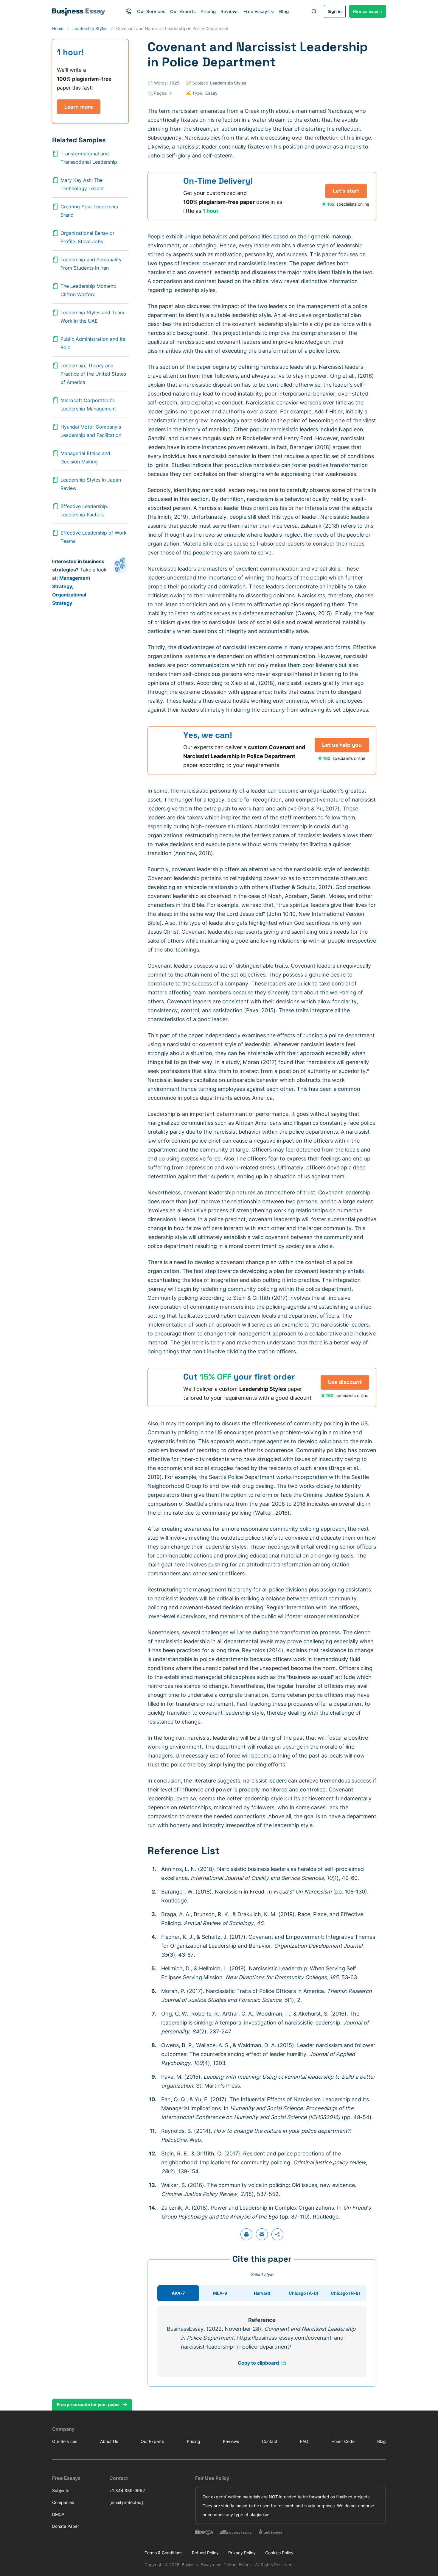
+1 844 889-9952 (127, 2490)
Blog (284, 11)
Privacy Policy (242, 2553)
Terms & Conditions (163, 2553)
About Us (109, 2441)
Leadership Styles (228, 83)
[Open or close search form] (314, 11)
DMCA (58, 2514)
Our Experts (183, 11)
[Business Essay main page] (79, 11)
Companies (63, 2502)
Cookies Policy (279, 2553)
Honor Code (343, 2441)
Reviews (230, 11)
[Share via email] (262, 2234)
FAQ (304, 2441)
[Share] (277, 2234)
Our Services (151, 11)
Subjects (61, 2490)
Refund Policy (205, 2553)
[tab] (178, 2293)
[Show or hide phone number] (128, 11)
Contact (270, 2441)
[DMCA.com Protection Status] (204, 2532)
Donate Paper (66, 2526)
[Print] (246, 2234)
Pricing (208, 11)
